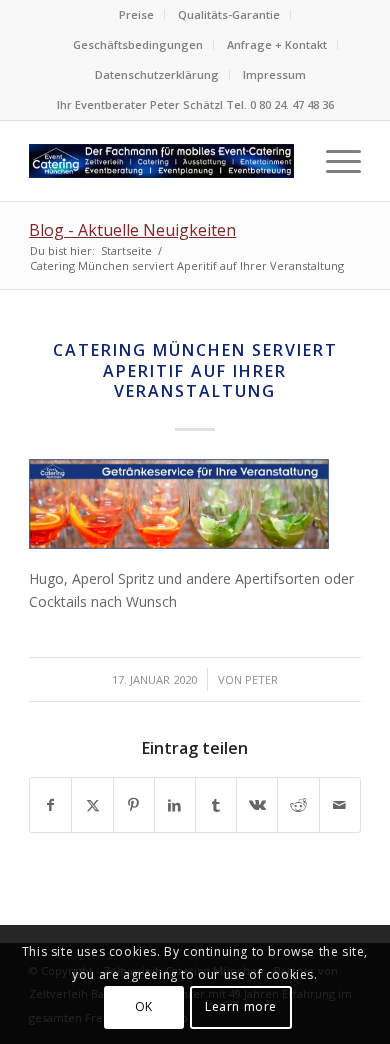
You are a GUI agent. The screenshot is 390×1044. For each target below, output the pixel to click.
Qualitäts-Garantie (229, 14)
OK (144, 1006)
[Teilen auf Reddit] (298, 805)
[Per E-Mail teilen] (340, 805)
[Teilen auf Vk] (257, 805)
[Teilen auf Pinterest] (134, 805)
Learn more (241, 1006)
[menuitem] (137, 15)
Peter (261, 679)
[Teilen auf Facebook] (50, 805)
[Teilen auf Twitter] (92, 805)
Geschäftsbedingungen (138, 44)
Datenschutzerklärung (157, 74)
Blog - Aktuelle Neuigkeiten (132, 230)
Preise (136, 14)
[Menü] (333, 161)
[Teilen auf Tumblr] (216, 805)
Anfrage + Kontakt (277, 44)
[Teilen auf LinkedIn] (175, 805)
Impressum (274, 74)
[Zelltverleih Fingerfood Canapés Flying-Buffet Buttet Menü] (161, 161)
